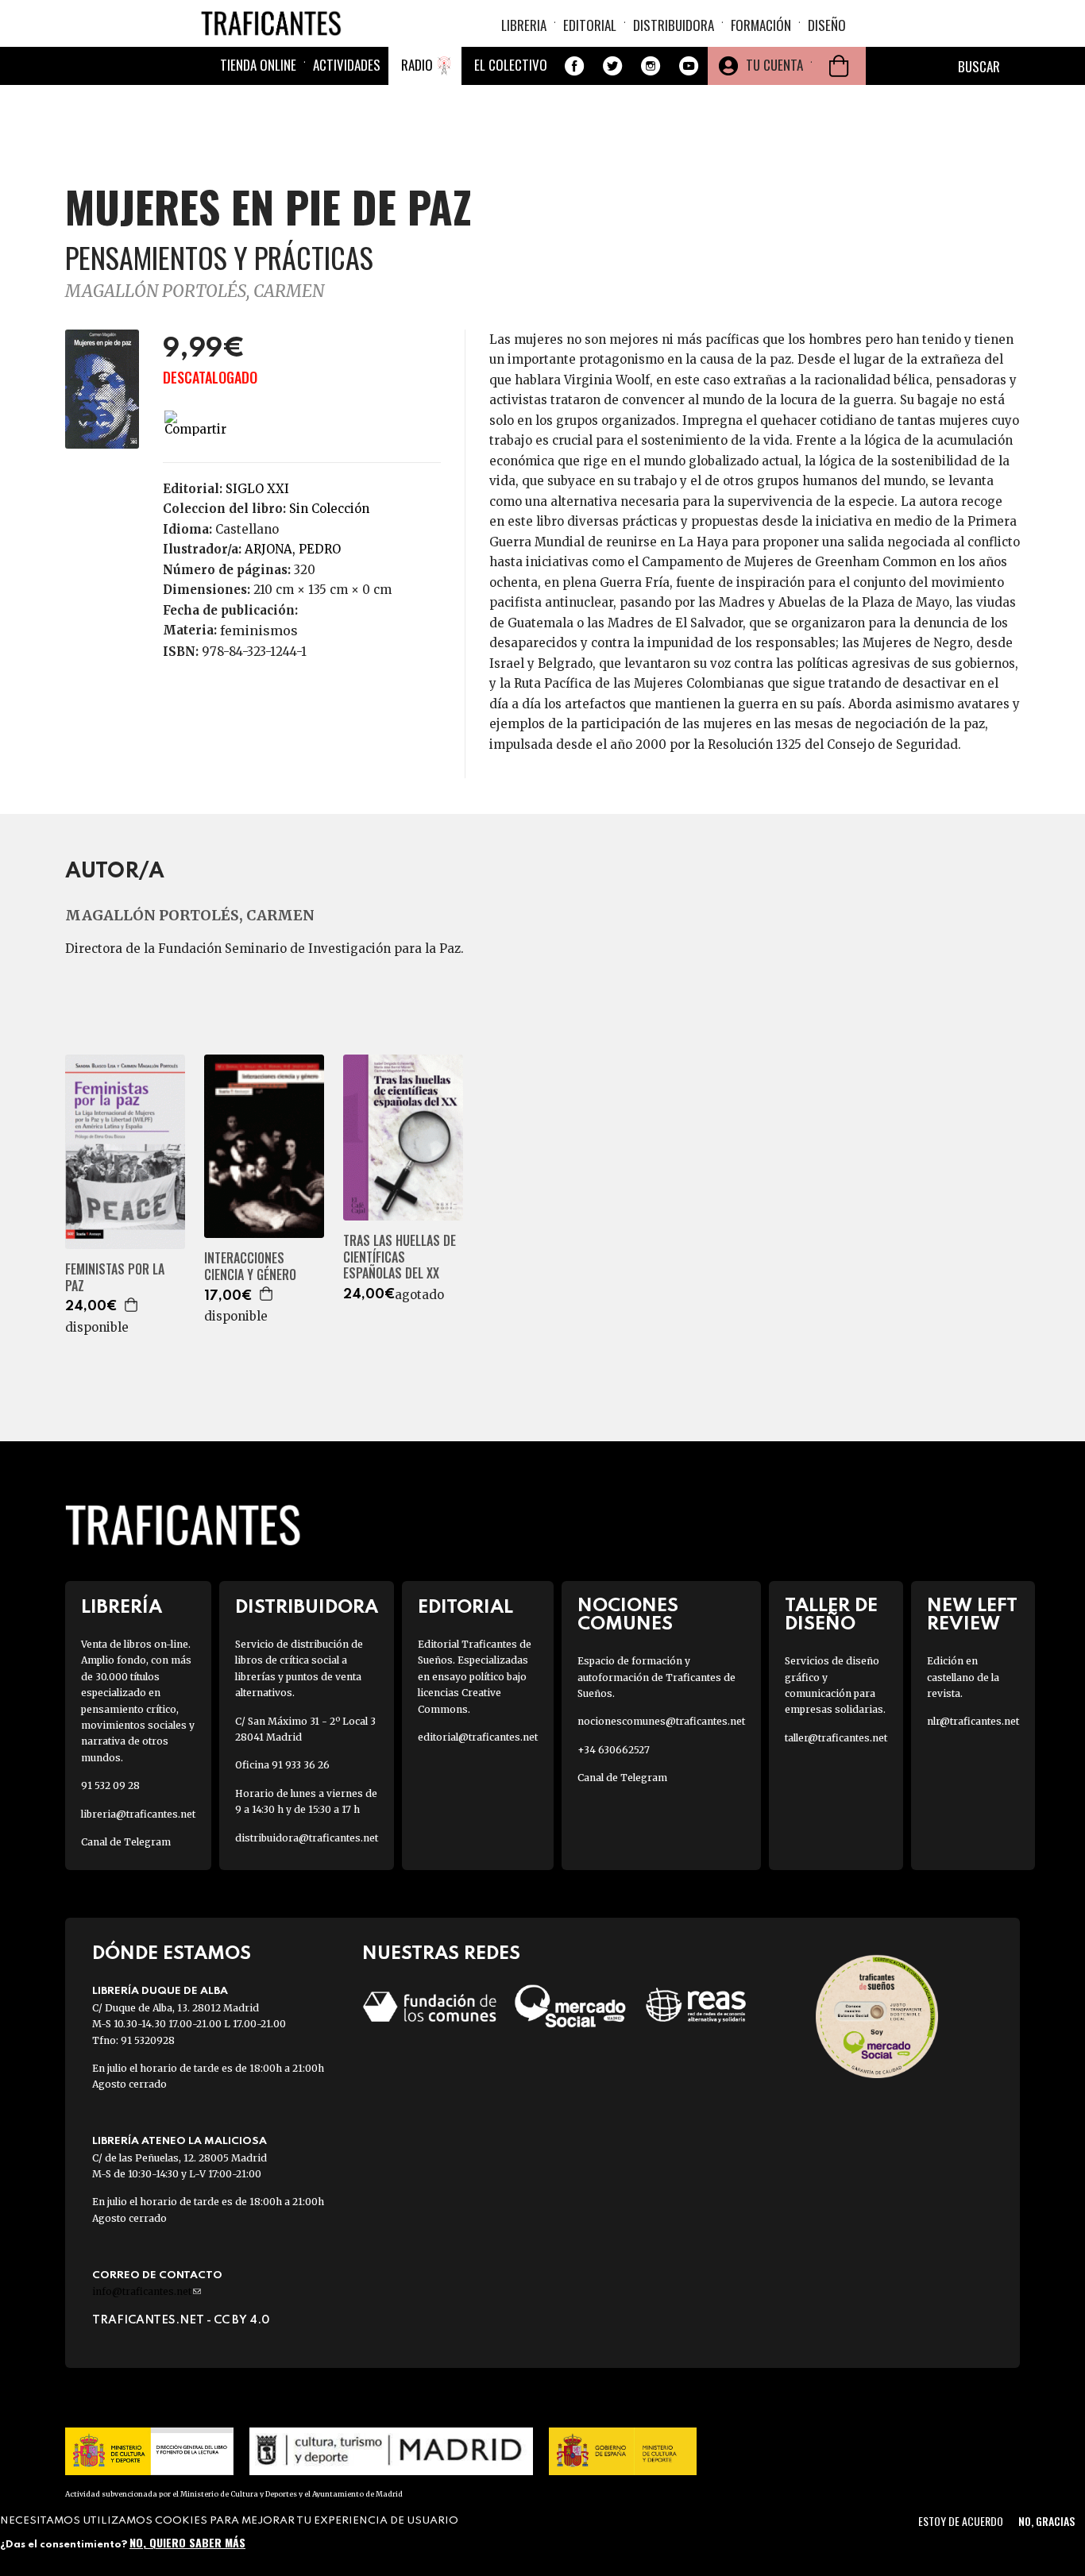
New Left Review (972, 1615)
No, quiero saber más (187, 2542)
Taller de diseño (831, 1615)
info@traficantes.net (147, 2291)
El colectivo (511, 65)
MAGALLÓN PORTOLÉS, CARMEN (195, 291)
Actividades (347, 65)
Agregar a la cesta (132, 1305)
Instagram (651, 66)
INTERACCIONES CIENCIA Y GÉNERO (250, 1267)
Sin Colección (329, 509)
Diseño (827, 25)
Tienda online (258, 65)
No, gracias (1046, 2521)
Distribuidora (674, 25)
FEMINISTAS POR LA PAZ (115, 1278)
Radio (417, 65)
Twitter (612, 66)
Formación (761, 25)
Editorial (590, 25)
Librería (122, 1608)
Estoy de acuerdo (961, 2521)
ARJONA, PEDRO (293, 549)
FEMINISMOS (259, 631)
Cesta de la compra (839, 66)
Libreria (524, 25)
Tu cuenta (774, 65)
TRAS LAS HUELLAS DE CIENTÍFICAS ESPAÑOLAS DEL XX (400, 1257)
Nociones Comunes (628, 1615)
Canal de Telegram (126, 1842)
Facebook (574, 66)
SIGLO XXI (257, 489)
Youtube (689, 66)
